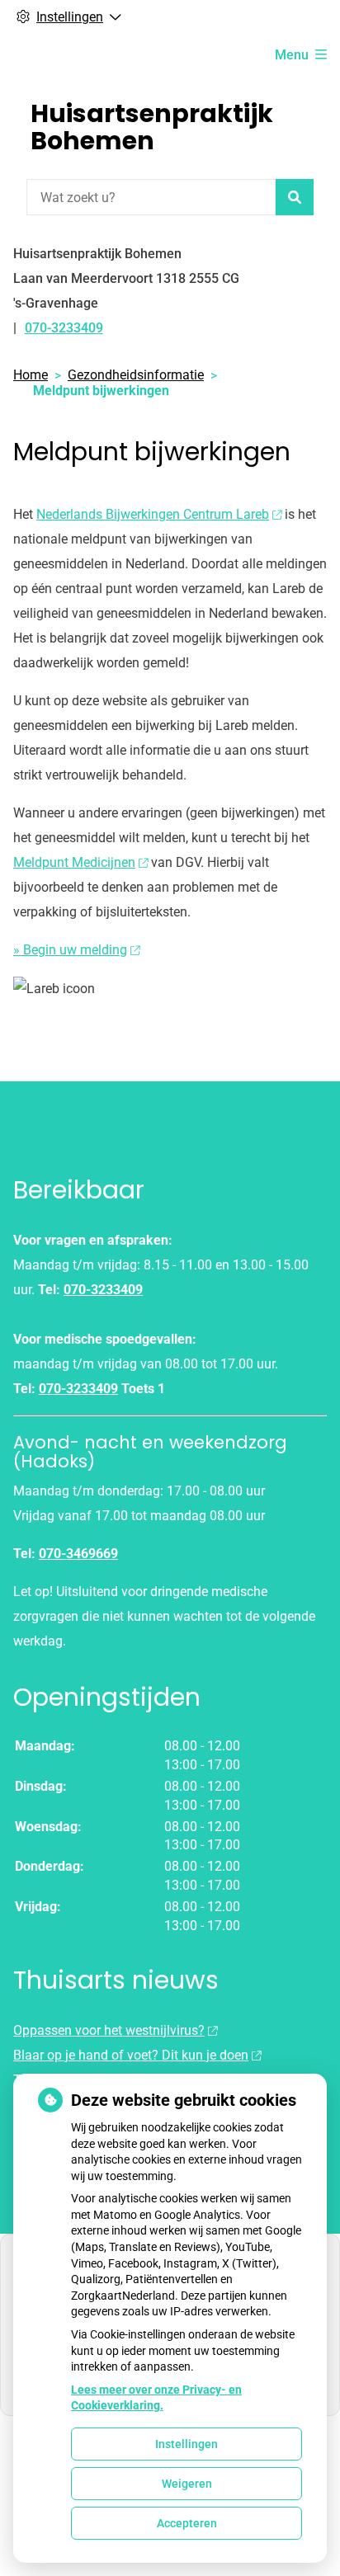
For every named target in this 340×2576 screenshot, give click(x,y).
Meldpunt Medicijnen (74, 862)
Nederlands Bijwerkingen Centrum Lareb (153, 514)
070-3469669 (78, 1554)
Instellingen (187, 2444)
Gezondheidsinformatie (136, 375)
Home (31, 375)
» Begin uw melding (70, 950)
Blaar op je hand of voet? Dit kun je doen (131, 2055)
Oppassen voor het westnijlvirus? (109, 2030)
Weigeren (187, 2484)
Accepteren (187, 2523)
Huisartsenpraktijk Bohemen (152, 127)
